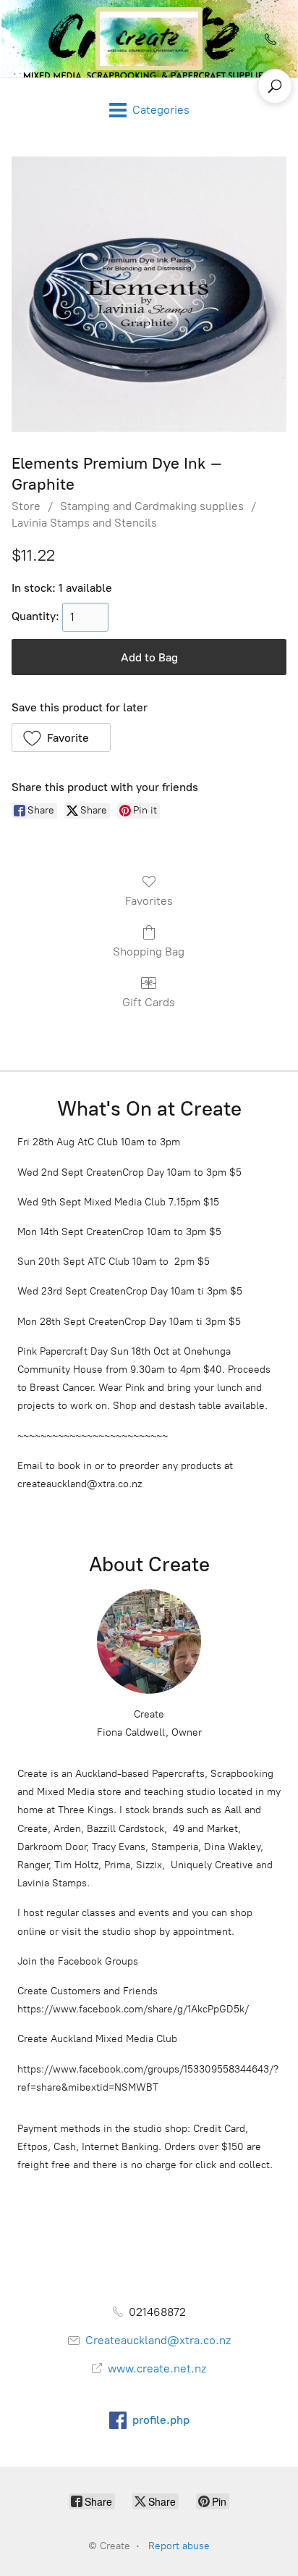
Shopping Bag (149, 952)
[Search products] (275, 86)
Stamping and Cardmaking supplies (152, 506)
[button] (61, 737)
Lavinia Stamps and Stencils (84, 523)
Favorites (149, 901)
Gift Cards (149, 1002)
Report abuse (179, 2546)
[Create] (149, 39)
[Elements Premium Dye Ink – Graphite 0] (149, 294)
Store (26, 506)
